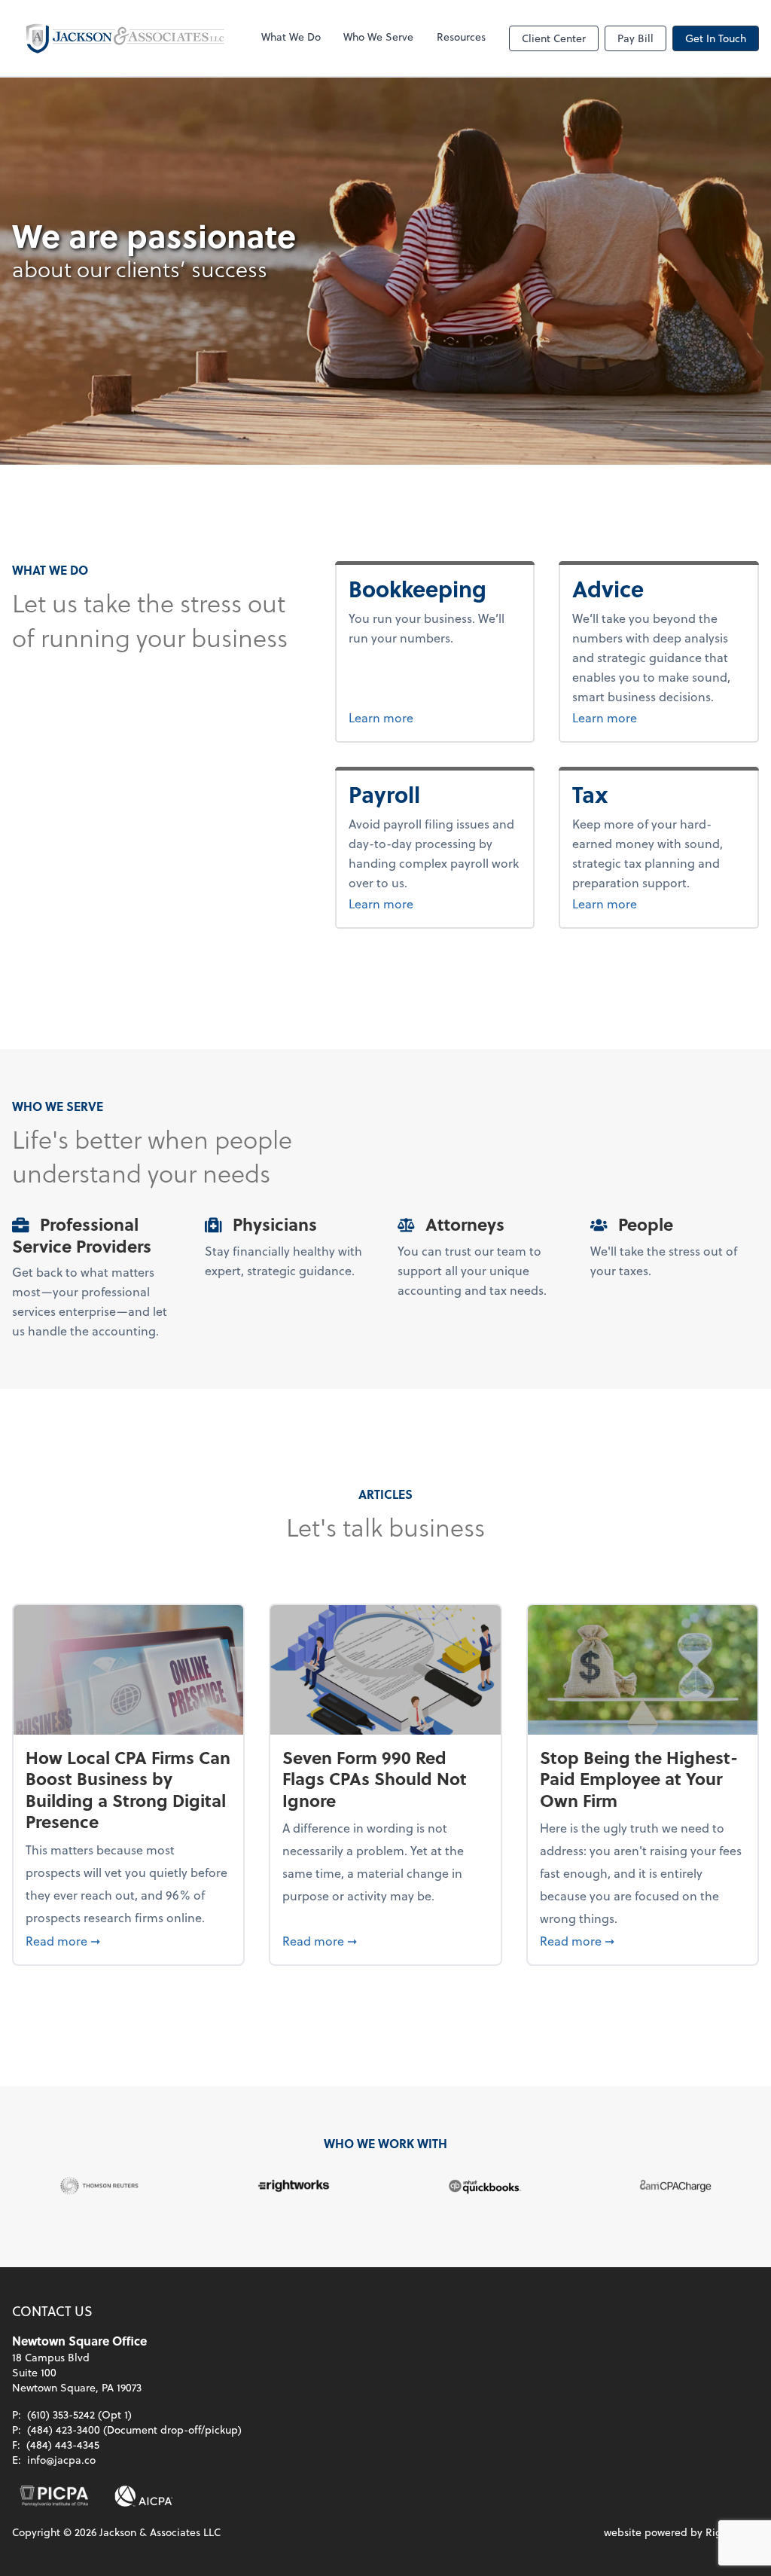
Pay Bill (635, 38)
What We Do (291, 37)
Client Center (554, 38)
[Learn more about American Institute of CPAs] (144, 2496)
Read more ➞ (128, 1940)
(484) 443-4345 (63, 2445)
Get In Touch (716, 38)
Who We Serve (378, 37)
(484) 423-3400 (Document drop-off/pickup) (134, 2429)
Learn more (435, 717)
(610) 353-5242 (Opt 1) (79, 2414)
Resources (461, 37)
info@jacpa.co (61, 2460)
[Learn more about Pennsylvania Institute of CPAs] (54, 2496)
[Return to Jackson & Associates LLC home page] (125, 38)
